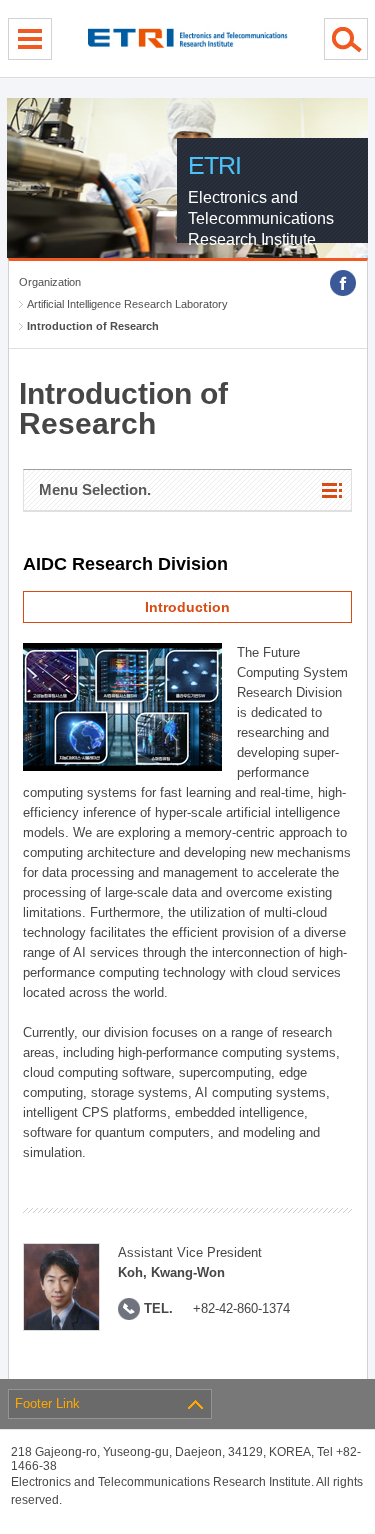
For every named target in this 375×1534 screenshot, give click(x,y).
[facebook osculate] (343, 283)
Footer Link (47, 1403)
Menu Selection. (95, 489)
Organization (50, 282)
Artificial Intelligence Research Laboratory (127, 304)
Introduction (187, 607)
